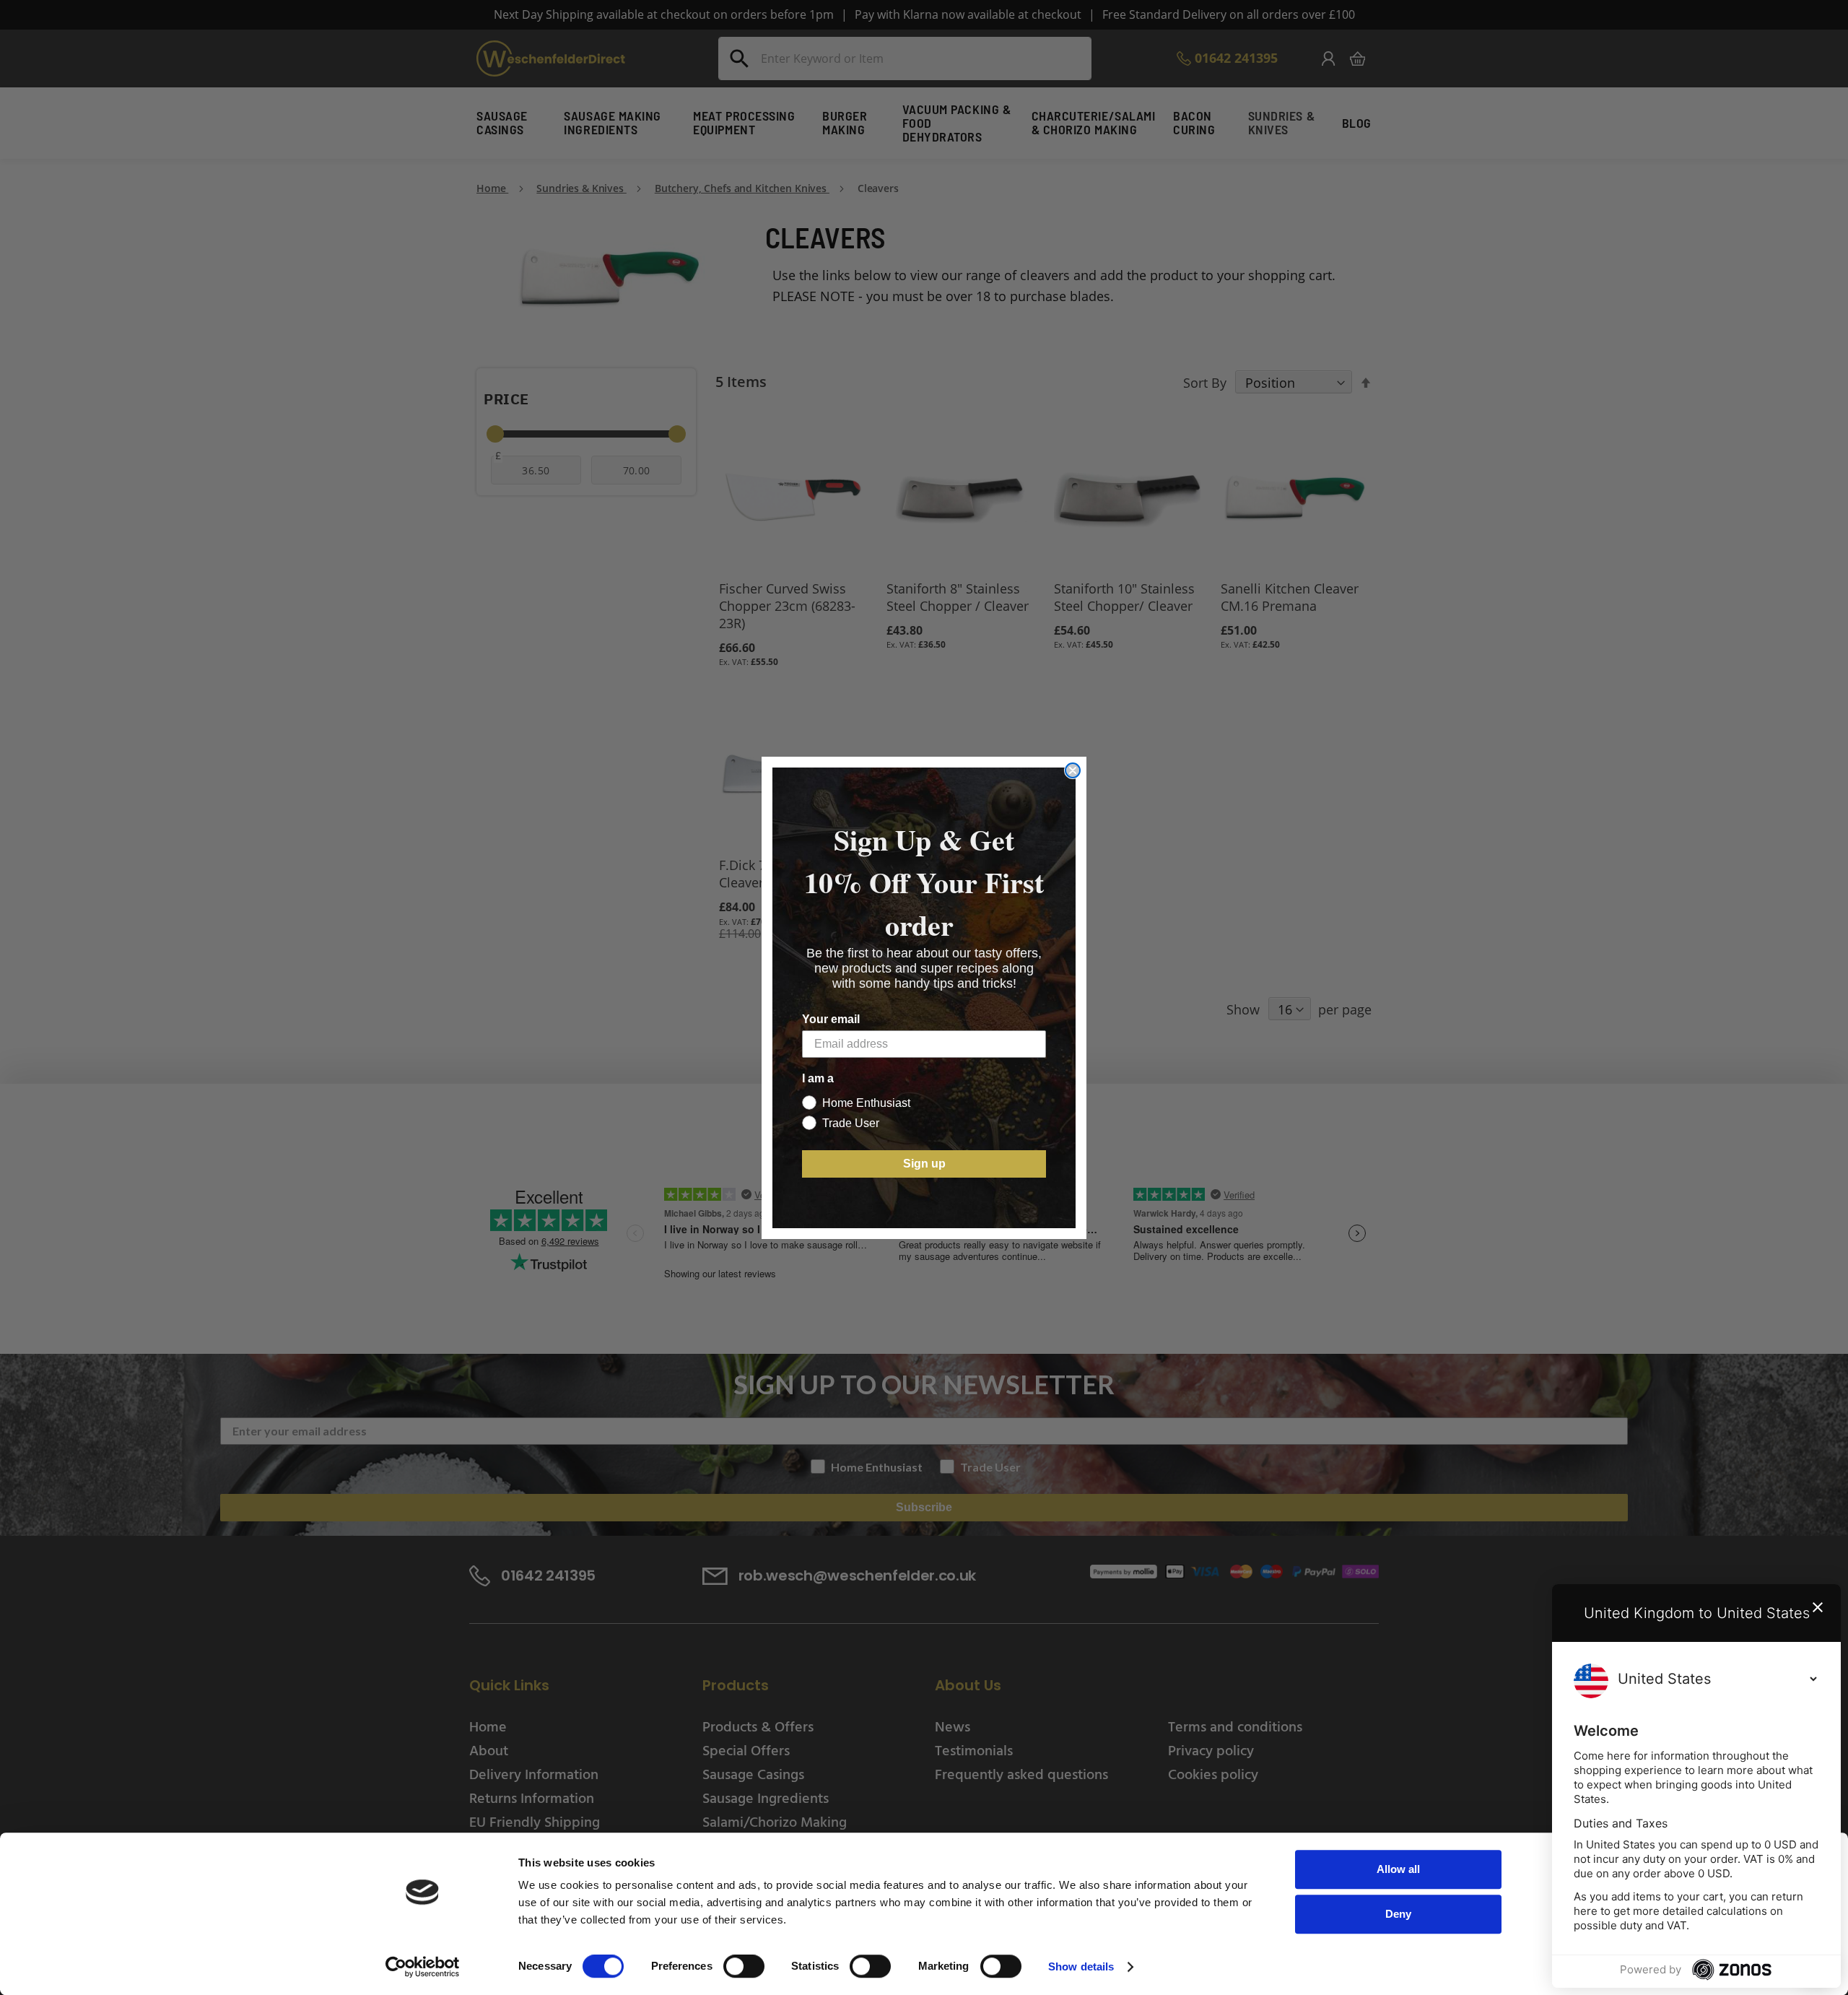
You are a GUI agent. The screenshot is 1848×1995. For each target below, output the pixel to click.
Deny (1398, 1914)
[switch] (744, 1968)
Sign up (924, 1164)
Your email (831, 1019)
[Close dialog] (1073, 770)
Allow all (1398, 1869)
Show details (1081, 1966)
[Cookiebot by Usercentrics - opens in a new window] (423, 1967)
